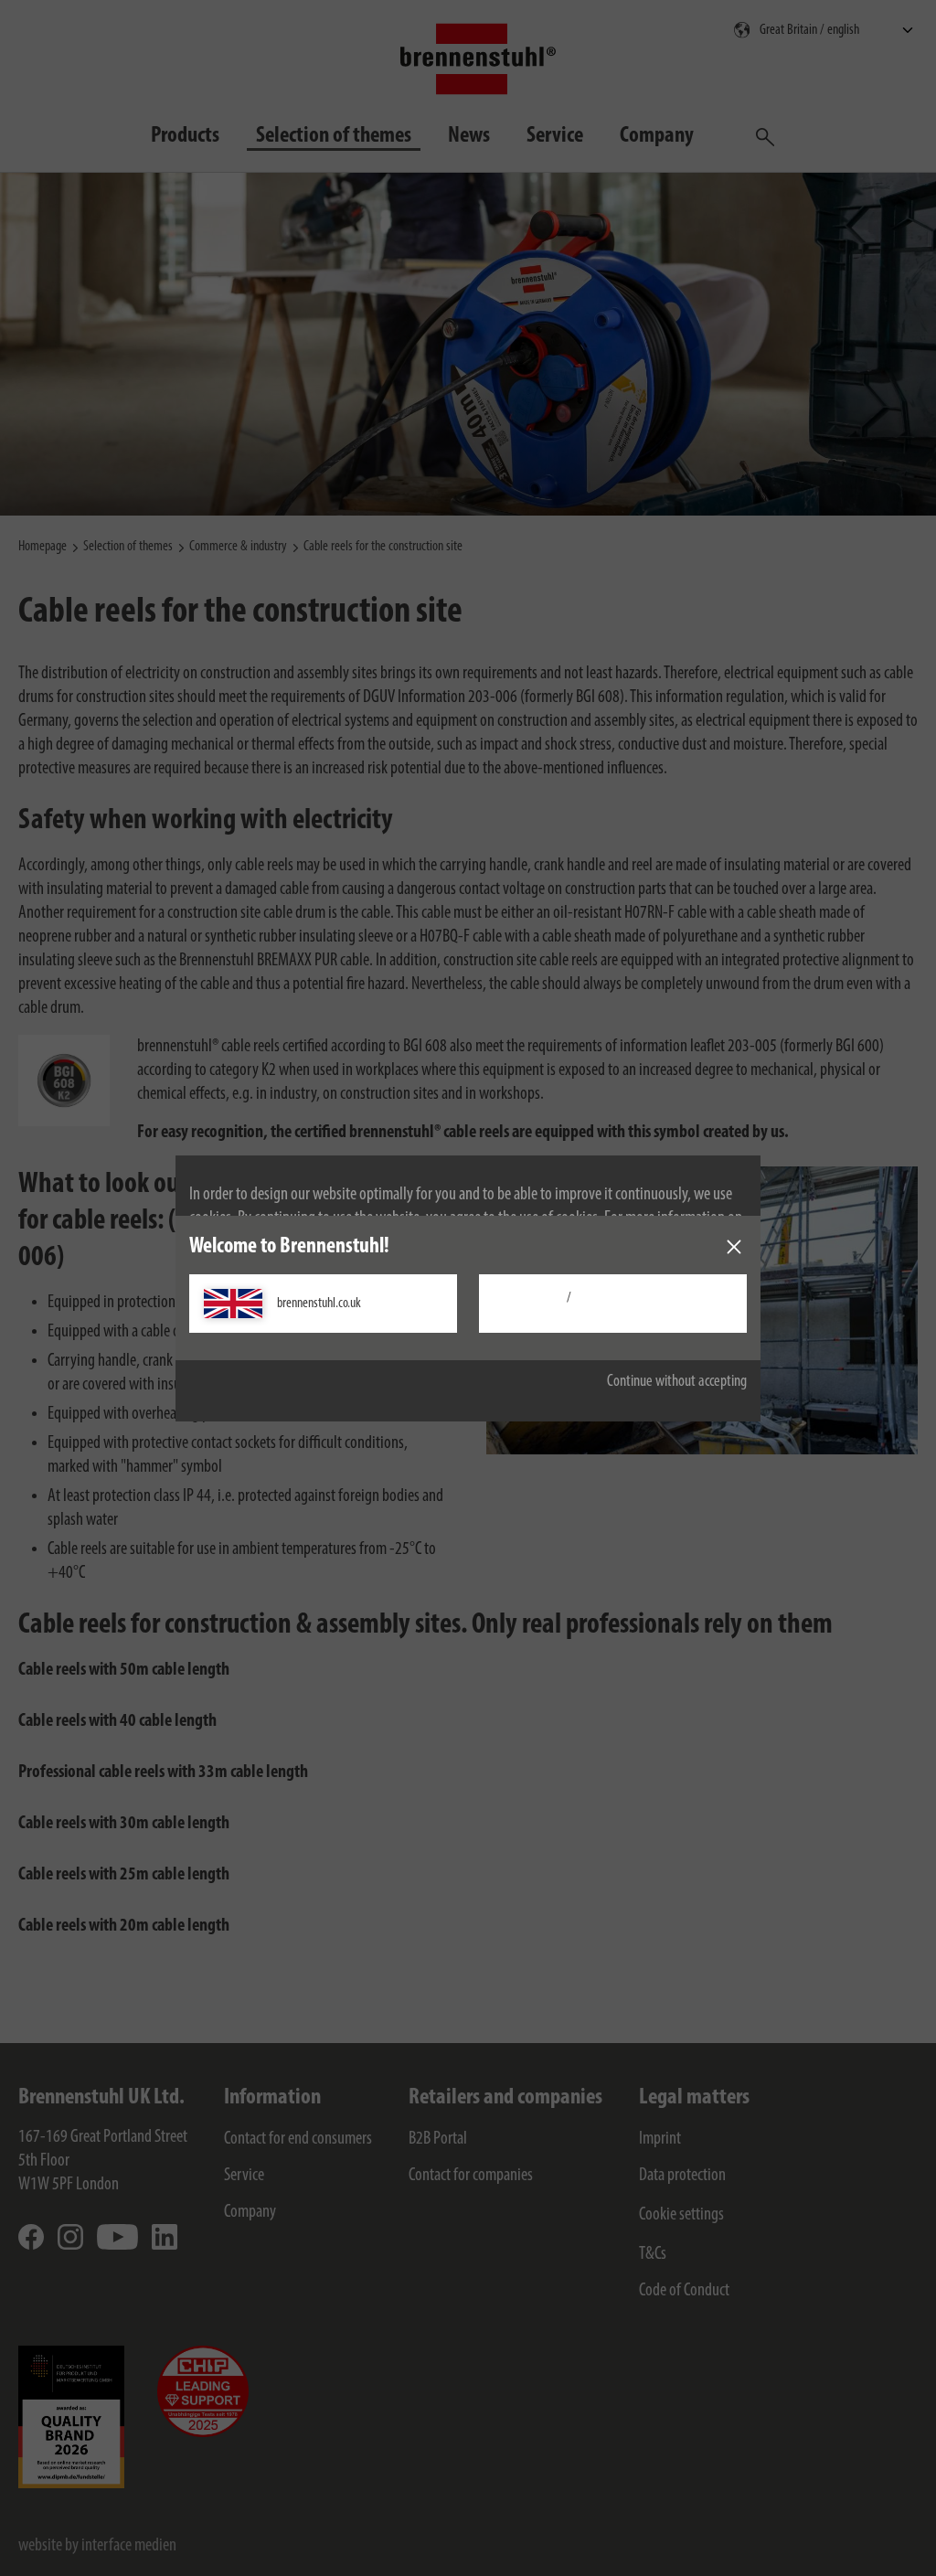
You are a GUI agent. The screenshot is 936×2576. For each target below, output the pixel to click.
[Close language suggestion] (734, 1247)
